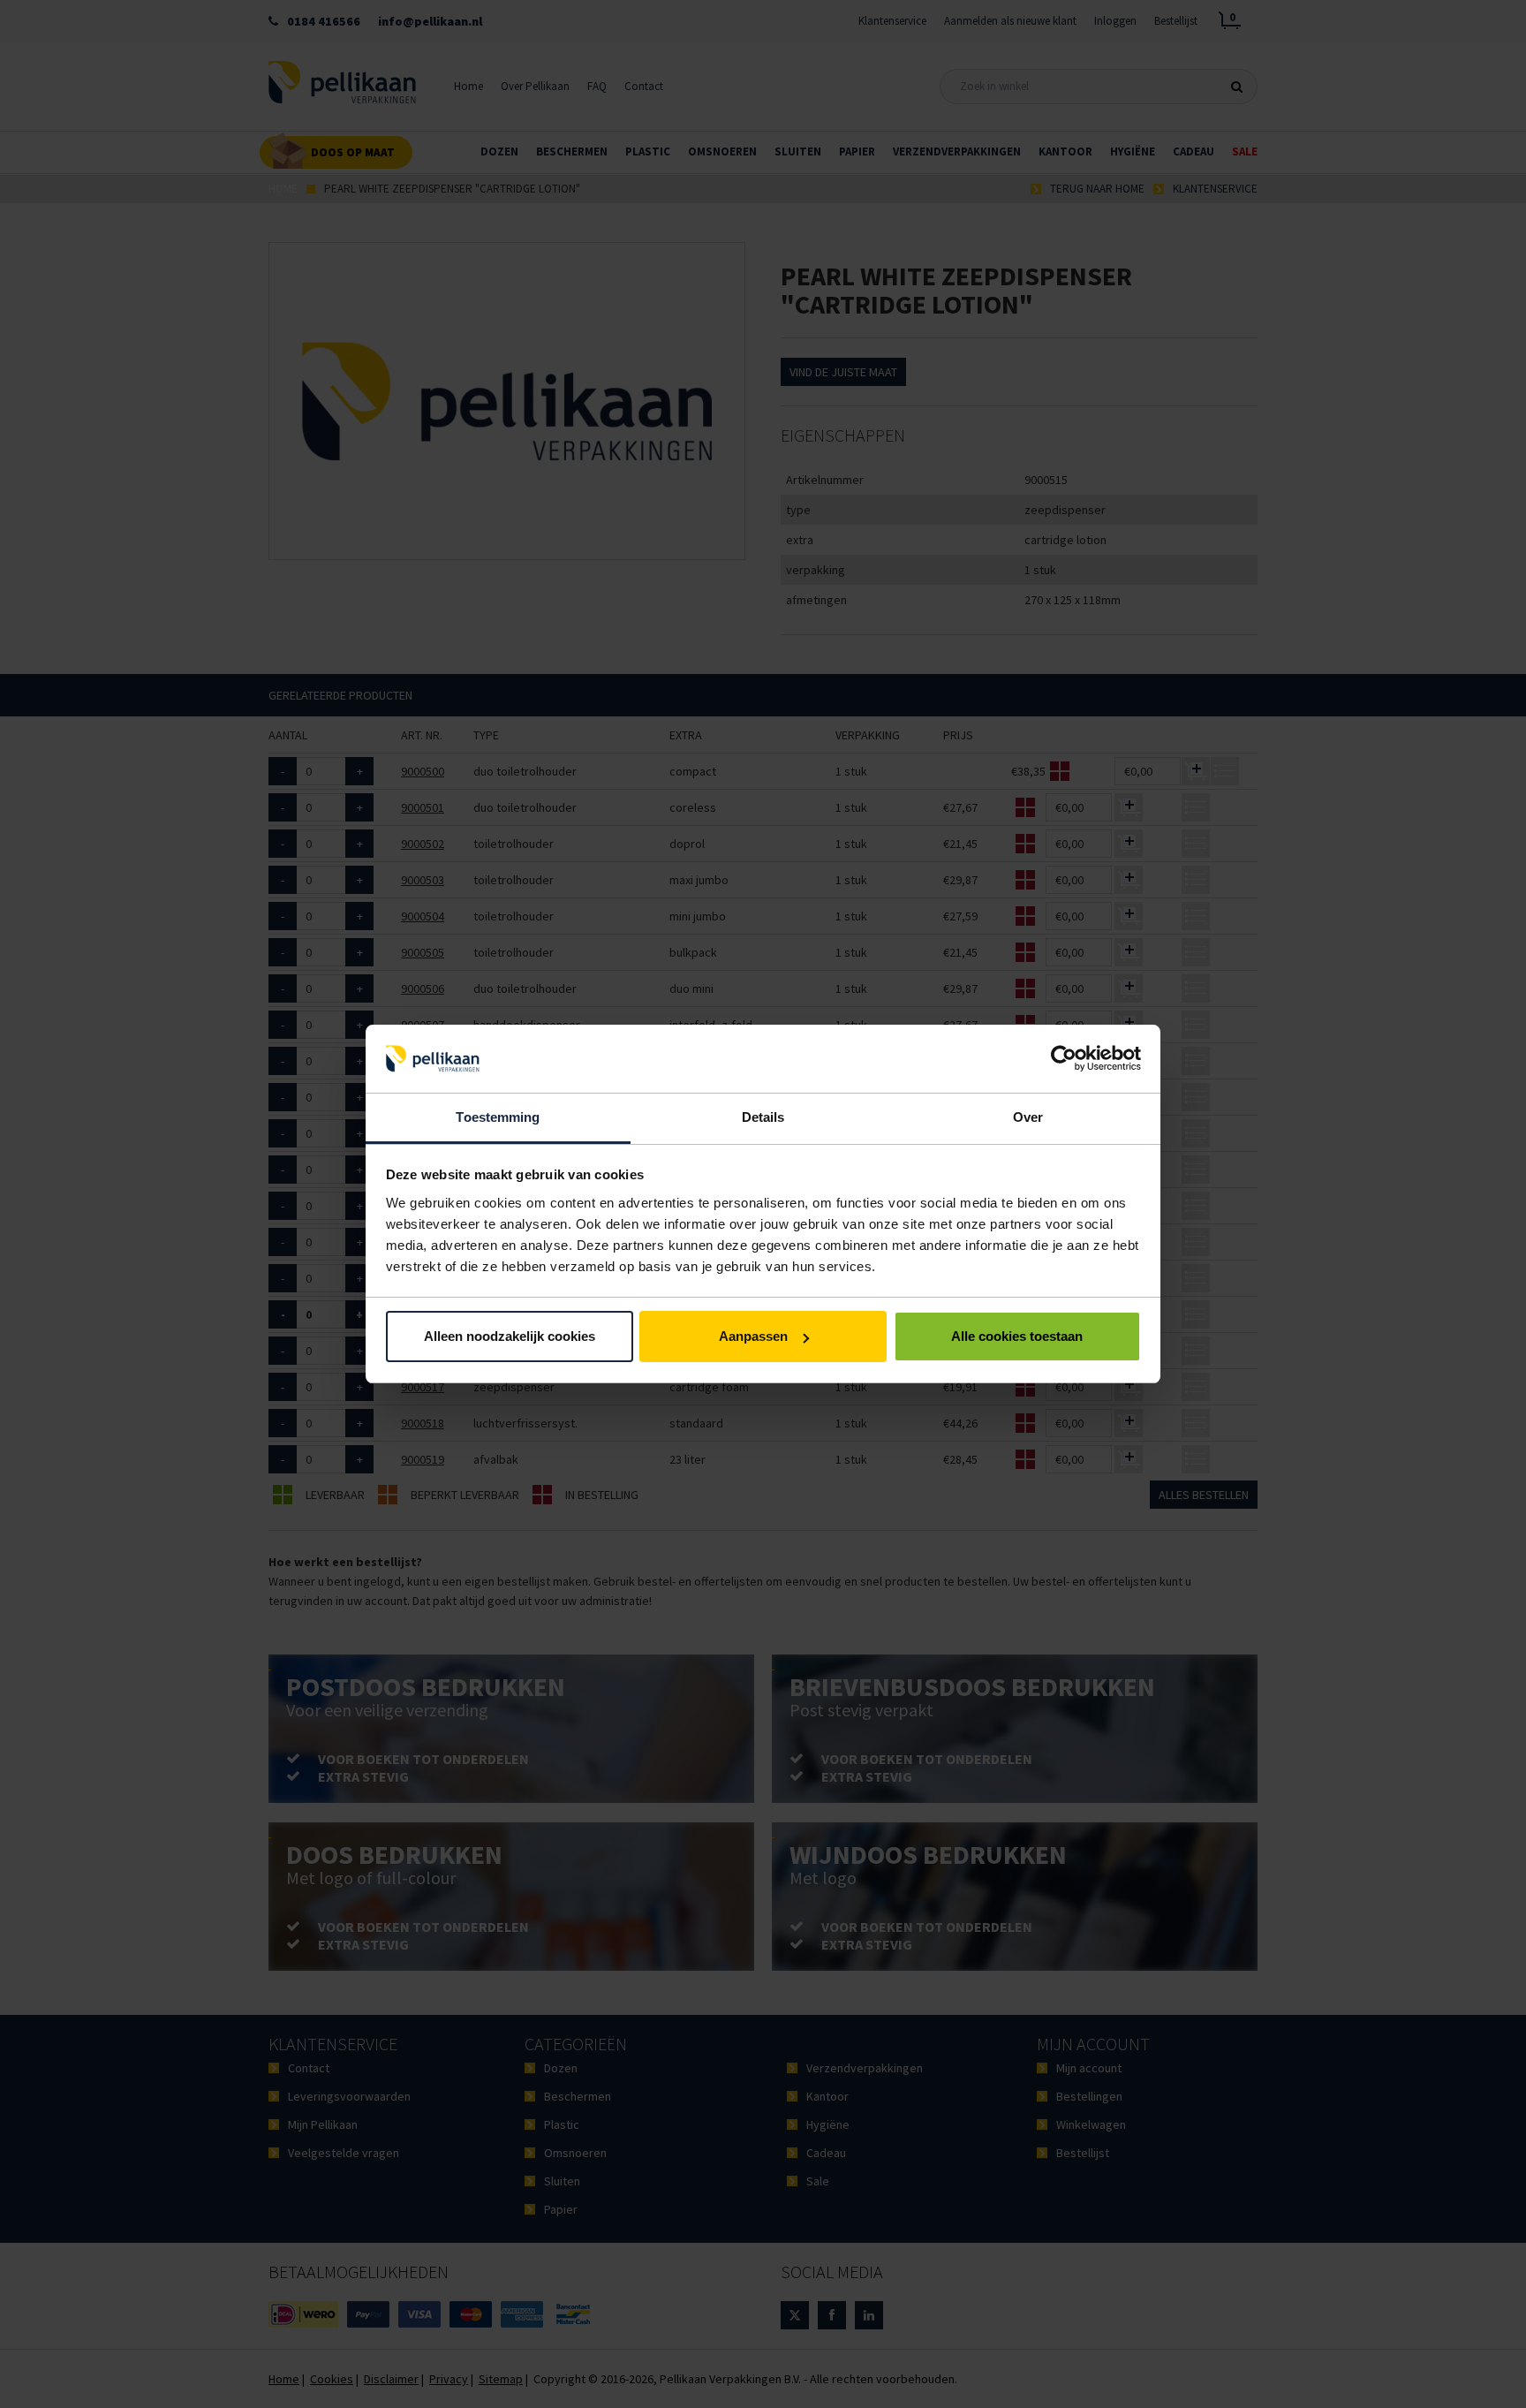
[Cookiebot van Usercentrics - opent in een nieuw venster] (1064, 1059)
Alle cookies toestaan (1017, 1336)
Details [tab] (763, 1117)
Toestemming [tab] (498, 1117)
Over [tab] (1028, 1117)
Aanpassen (753, 1336)
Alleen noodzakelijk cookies (510, 1336)
